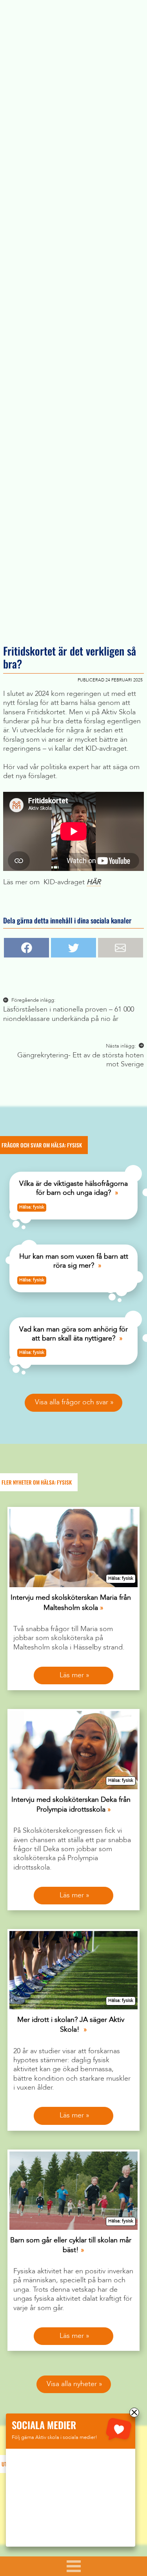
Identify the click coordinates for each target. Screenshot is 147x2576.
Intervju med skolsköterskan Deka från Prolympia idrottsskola (71, 1805)
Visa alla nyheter (72, 2384)
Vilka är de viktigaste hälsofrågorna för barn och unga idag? (73, 1188)
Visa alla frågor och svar (72, 1402)
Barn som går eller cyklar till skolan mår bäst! (71, 2245)
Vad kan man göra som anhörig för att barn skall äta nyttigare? (73, 1334)
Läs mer (72, 1675)
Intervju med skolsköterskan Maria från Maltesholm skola (71, 1603)
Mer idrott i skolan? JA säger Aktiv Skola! (71, 2025)
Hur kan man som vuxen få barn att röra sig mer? (74, 1261)
